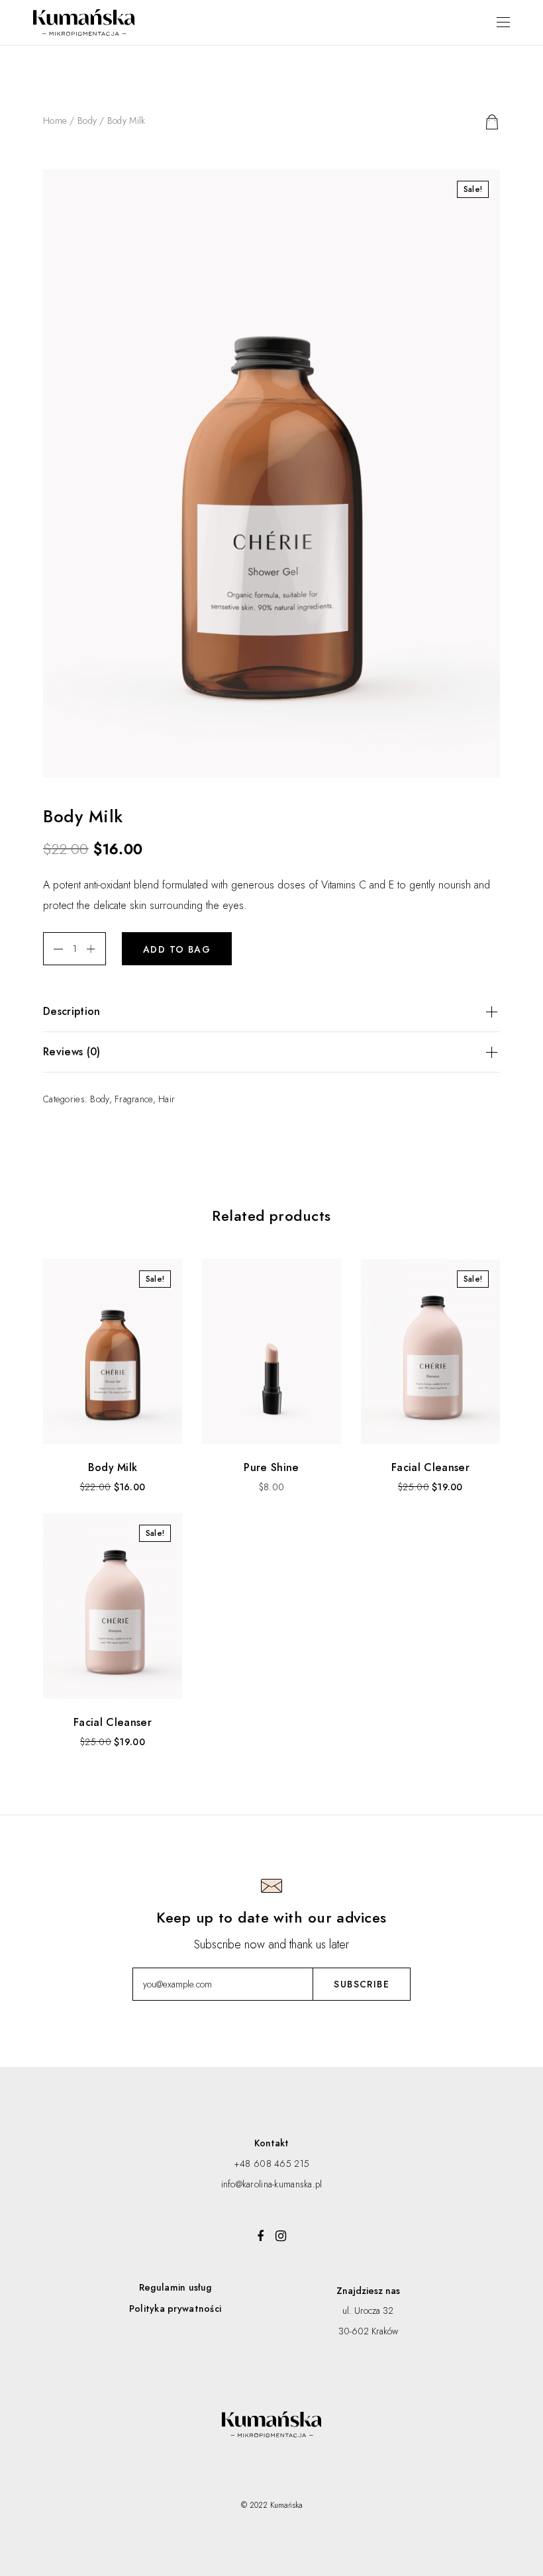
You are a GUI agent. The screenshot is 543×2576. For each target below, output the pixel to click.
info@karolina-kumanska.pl (272, 2184)
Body (87, 120)
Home (55, 120)
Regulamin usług (175, 2287)
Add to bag (177, 949)
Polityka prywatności (175, 2309)
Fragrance (134, 1099)
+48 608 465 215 (271, 2164)
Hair (167, 1099)
